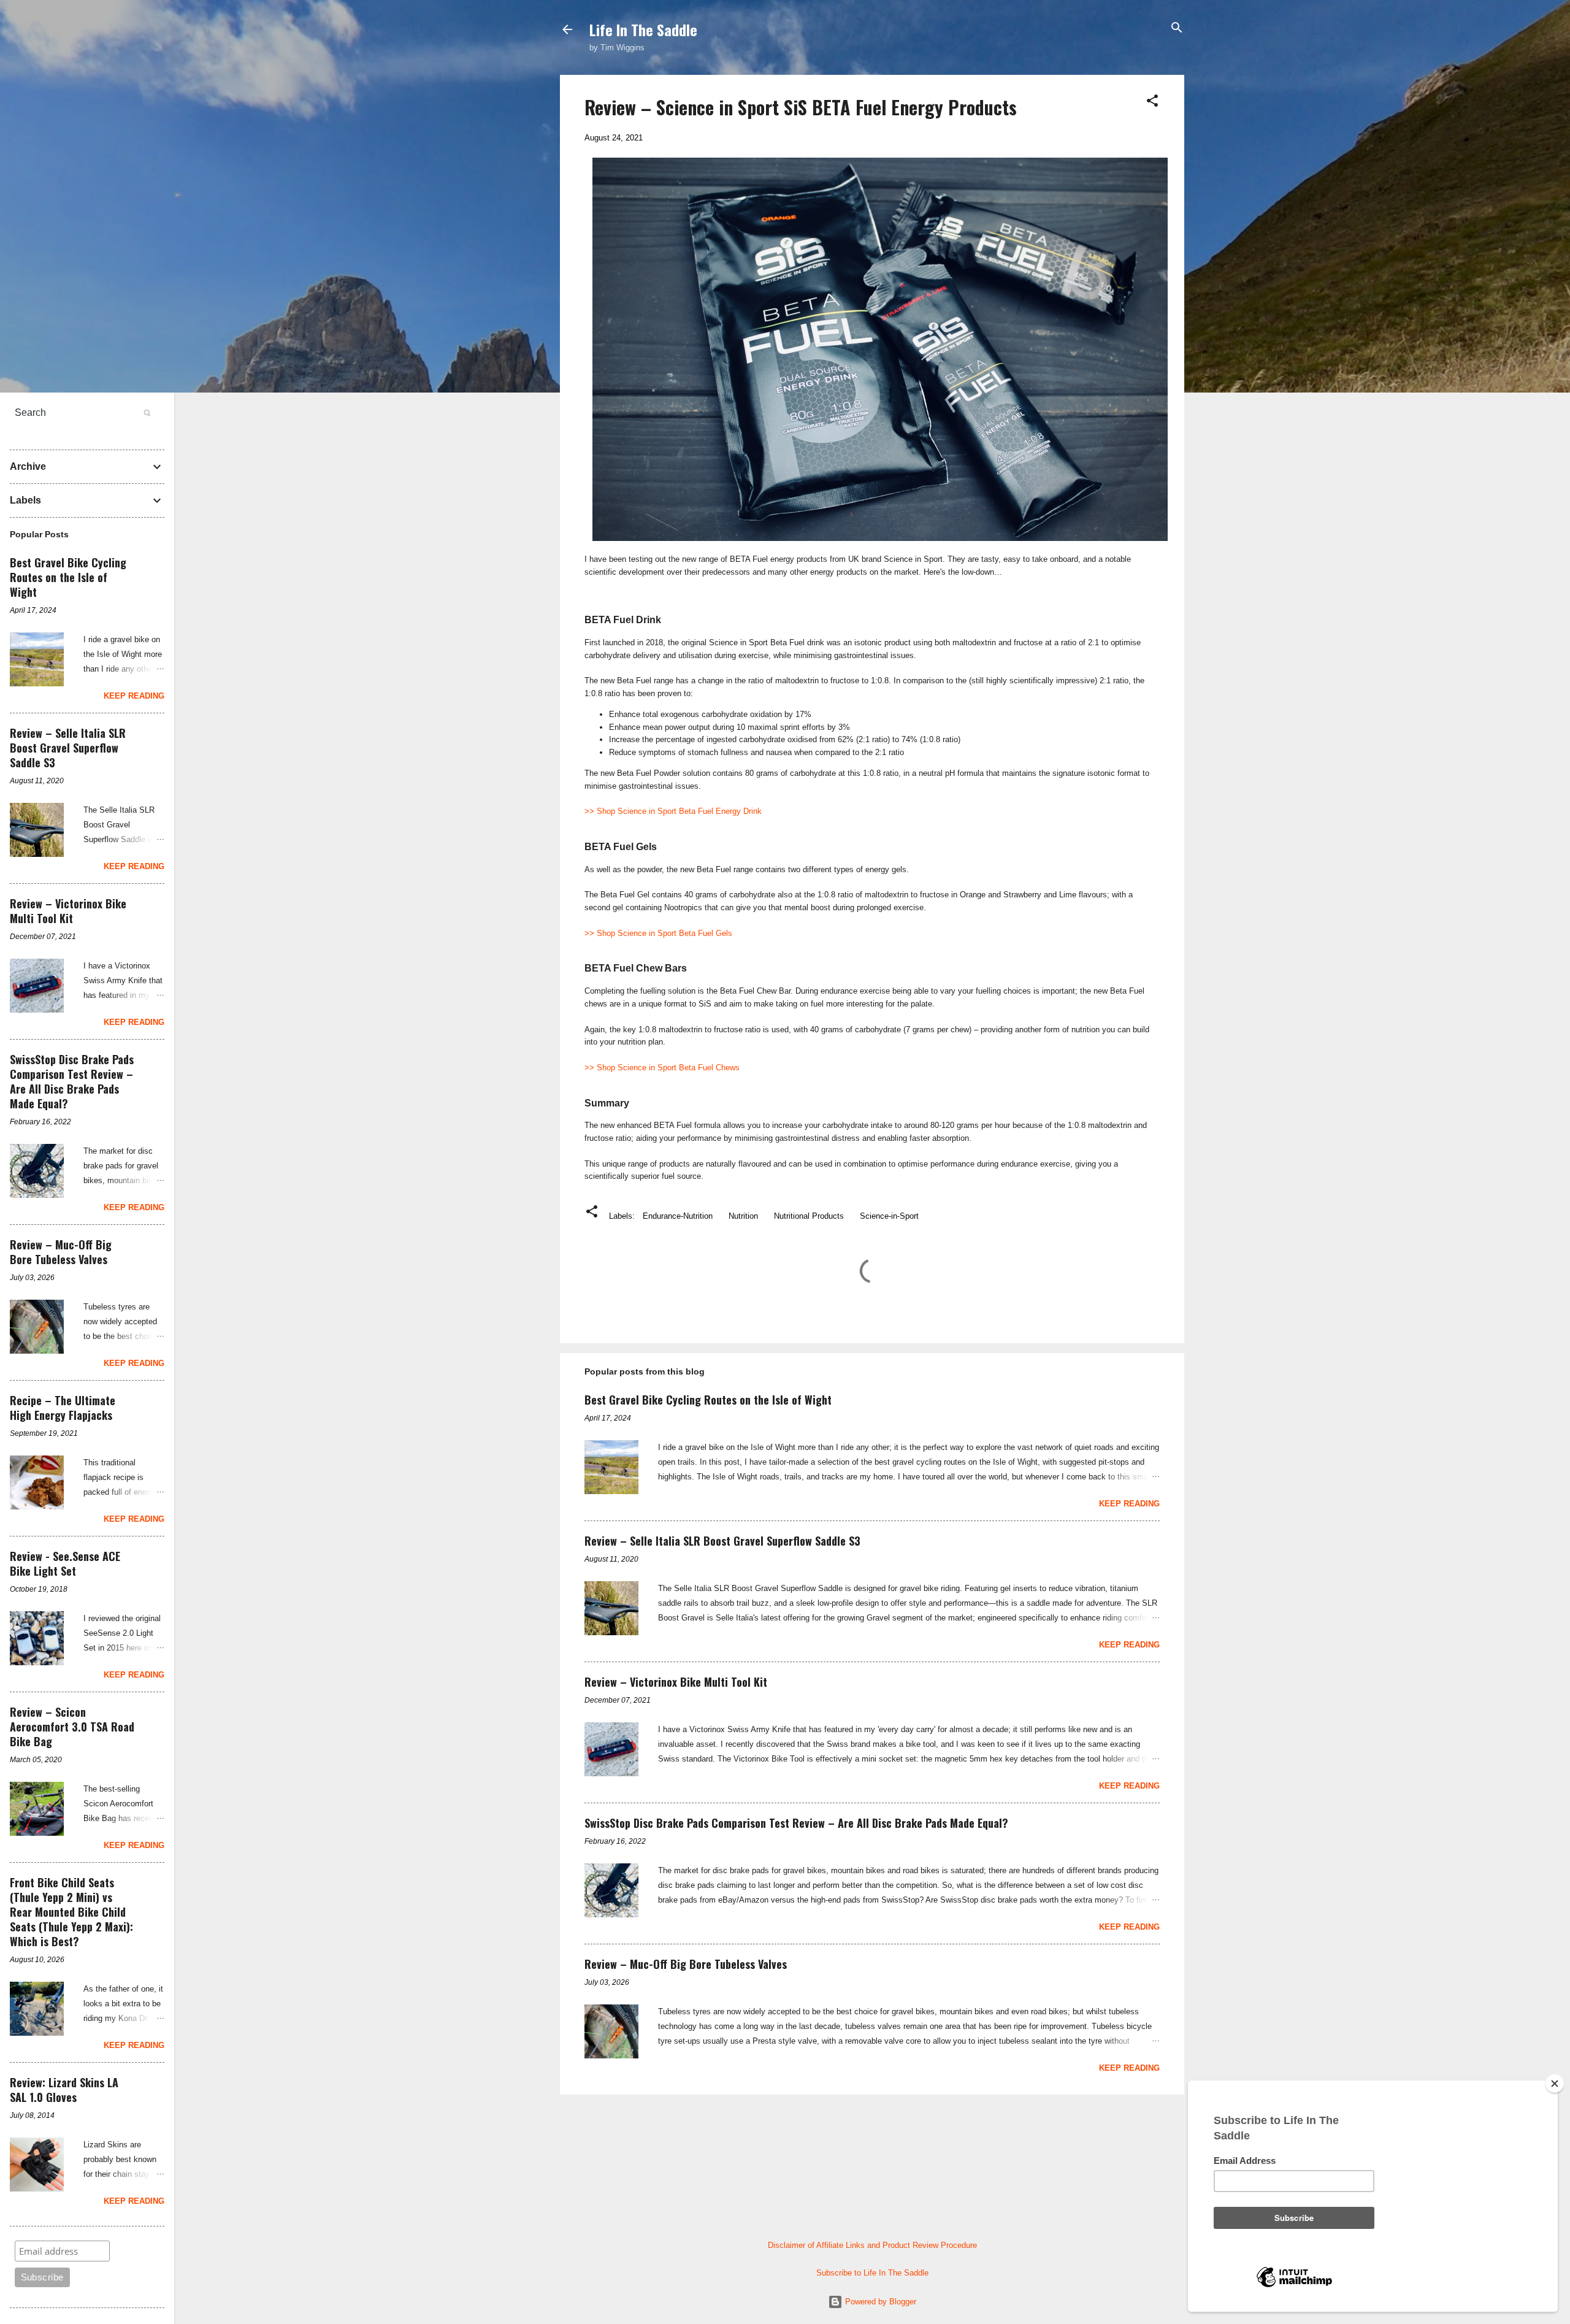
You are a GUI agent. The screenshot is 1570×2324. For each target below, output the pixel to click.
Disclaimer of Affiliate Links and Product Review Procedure (872, 2245)
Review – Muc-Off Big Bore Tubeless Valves (686, 1964)
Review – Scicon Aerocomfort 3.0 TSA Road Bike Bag (72, 1727)
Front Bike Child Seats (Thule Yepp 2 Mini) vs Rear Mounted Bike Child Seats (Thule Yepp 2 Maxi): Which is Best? (71, 1912)
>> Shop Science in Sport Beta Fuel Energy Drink (673, 811)
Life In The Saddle (643, 29)
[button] (1152, 102)
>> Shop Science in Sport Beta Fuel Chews (662, 1068)
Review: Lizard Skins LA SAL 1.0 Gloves (64, 2090)
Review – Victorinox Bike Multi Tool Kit (676, 1682)
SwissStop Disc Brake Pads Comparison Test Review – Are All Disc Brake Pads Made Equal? (796, 1823)
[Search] (1177, 29)
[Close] (1555, 2084)
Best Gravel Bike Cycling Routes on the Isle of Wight (708, 1400)
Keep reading (1129, 1504)
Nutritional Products (809, 1216)
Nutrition (743, 1216)
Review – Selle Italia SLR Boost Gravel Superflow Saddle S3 (722, 1541)
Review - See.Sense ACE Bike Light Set (65, 1563)
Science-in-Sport (889, 1216)
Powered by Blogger (879, 2302)
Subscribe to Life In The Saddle (872, 2273)
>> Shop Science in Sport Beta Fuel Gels (658, 933)
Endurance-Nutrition (678, 1216)
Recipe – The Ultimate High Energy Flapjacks (63, 1408)
